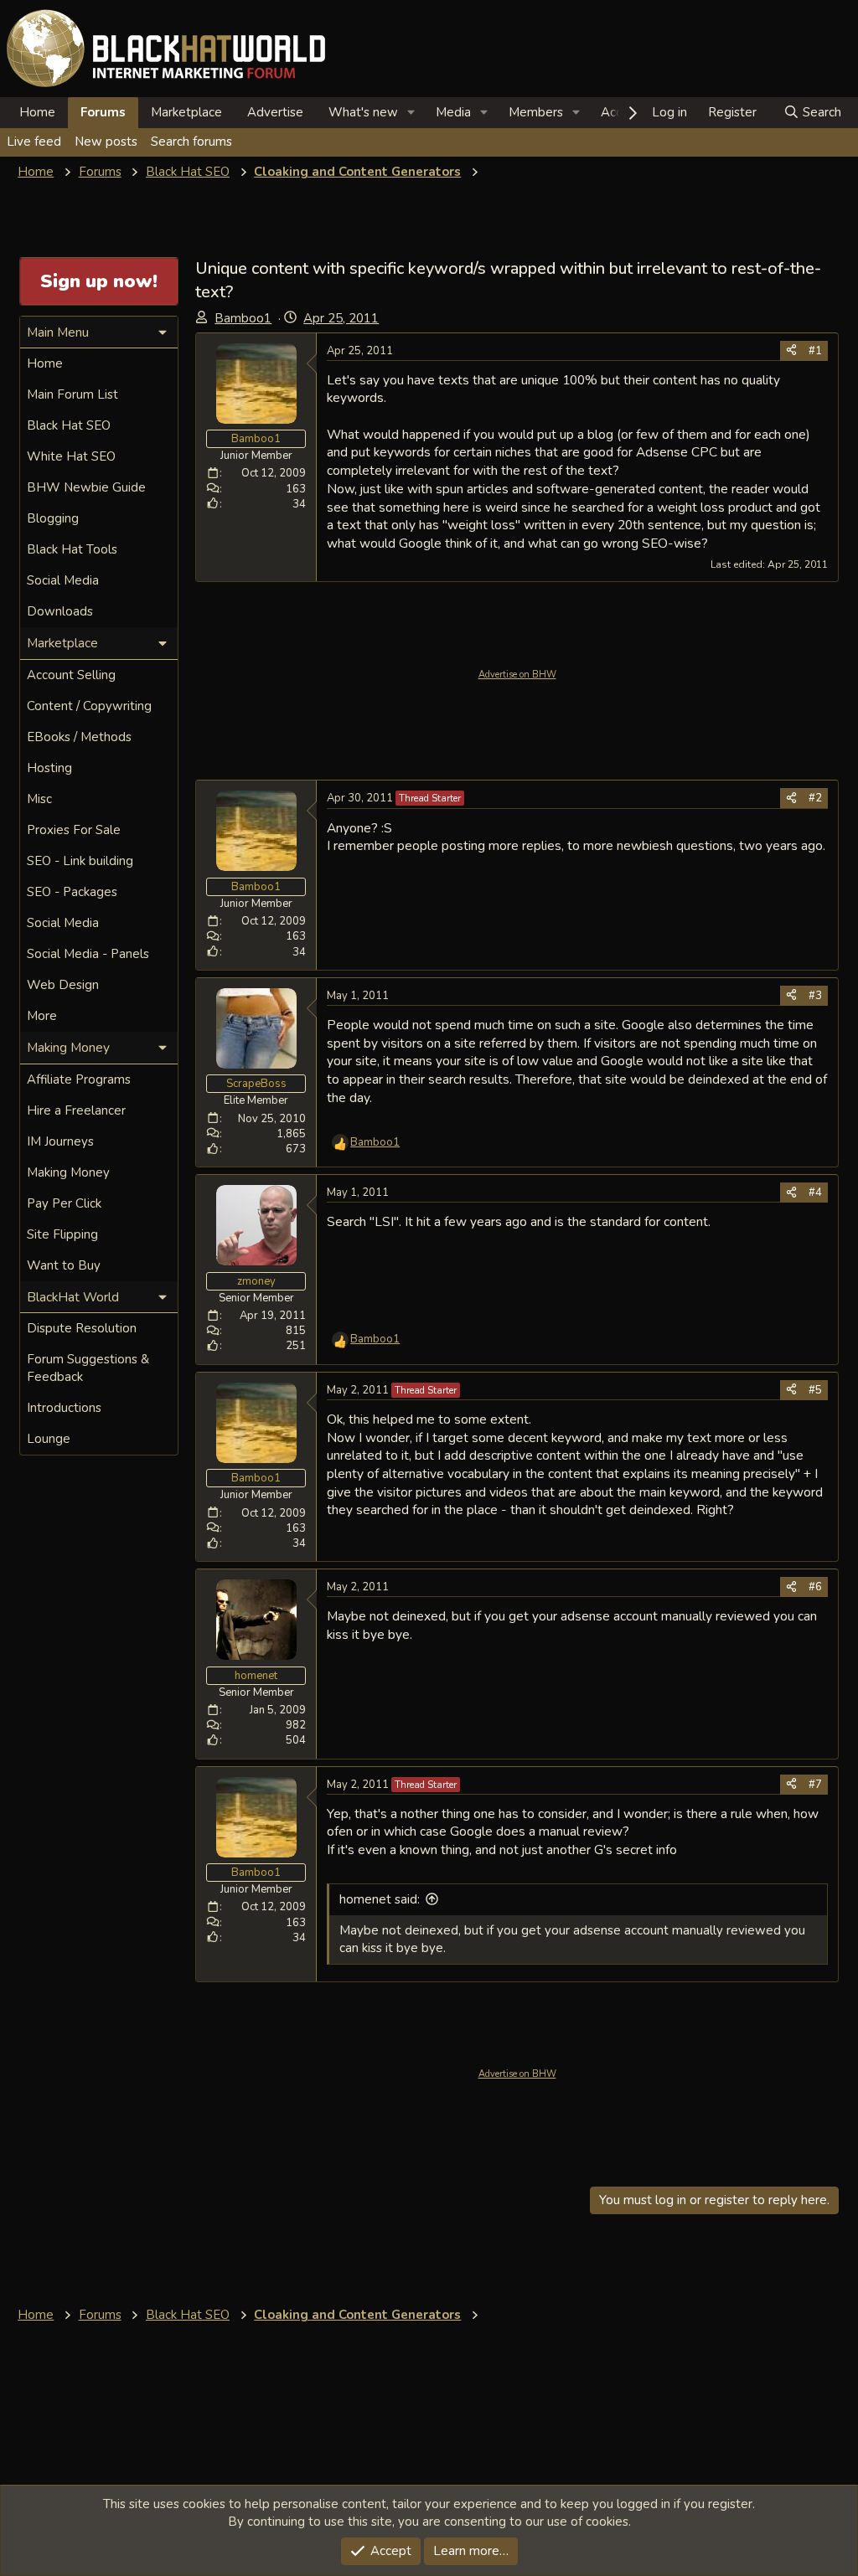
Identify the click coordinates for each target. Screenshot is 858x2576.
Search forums (191, 142)
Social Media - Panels (88, 954)
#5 (815, 1390)
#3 (815, 996)
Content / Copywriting (89, 706)
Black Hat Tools (72, 549)
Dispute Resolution (82, 1328)
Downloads (60, 611)
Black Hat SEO (69, 425)
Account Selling (71, 675)
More (42, 1016)
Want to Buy (64, 1265)
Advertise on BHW (517, 675)
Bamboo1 (243, 318)
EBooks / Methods (79, 737)
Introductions (64, 1408)
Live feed (34, 142)
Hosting (49, 768)
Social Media (63, 580)
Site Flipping (62, 1234)
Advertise (275, 112)
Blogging (53, 518)
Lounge (49, 1439)
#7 (815, 1785)
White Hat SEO (71, 456)
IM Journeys (60, 1141)
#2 (815, 798)
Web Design (63, 985)
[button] (411, 113)
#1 (815, 351)
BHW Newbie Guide (86, 487)
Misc (39, 799)
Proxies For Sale (74, 830)
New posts (106, 142)
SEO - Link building (80, 861)
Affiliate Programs (79, 1079)
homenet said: (380, 1899)
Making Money (68, 1172)
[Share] (791, 351)
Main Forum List (72, 394)
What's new (363, 112)
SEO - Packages (72, 892)
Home (37, 112)
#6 (815, 1587)
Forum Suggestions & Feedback (88, 1368)
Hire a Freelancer (76, 1110)
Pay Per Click (64, 1203)
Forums (103, 112)
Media (453, 112)
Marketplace (186, 112)
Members (536, 112)
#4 (815, 1193)
